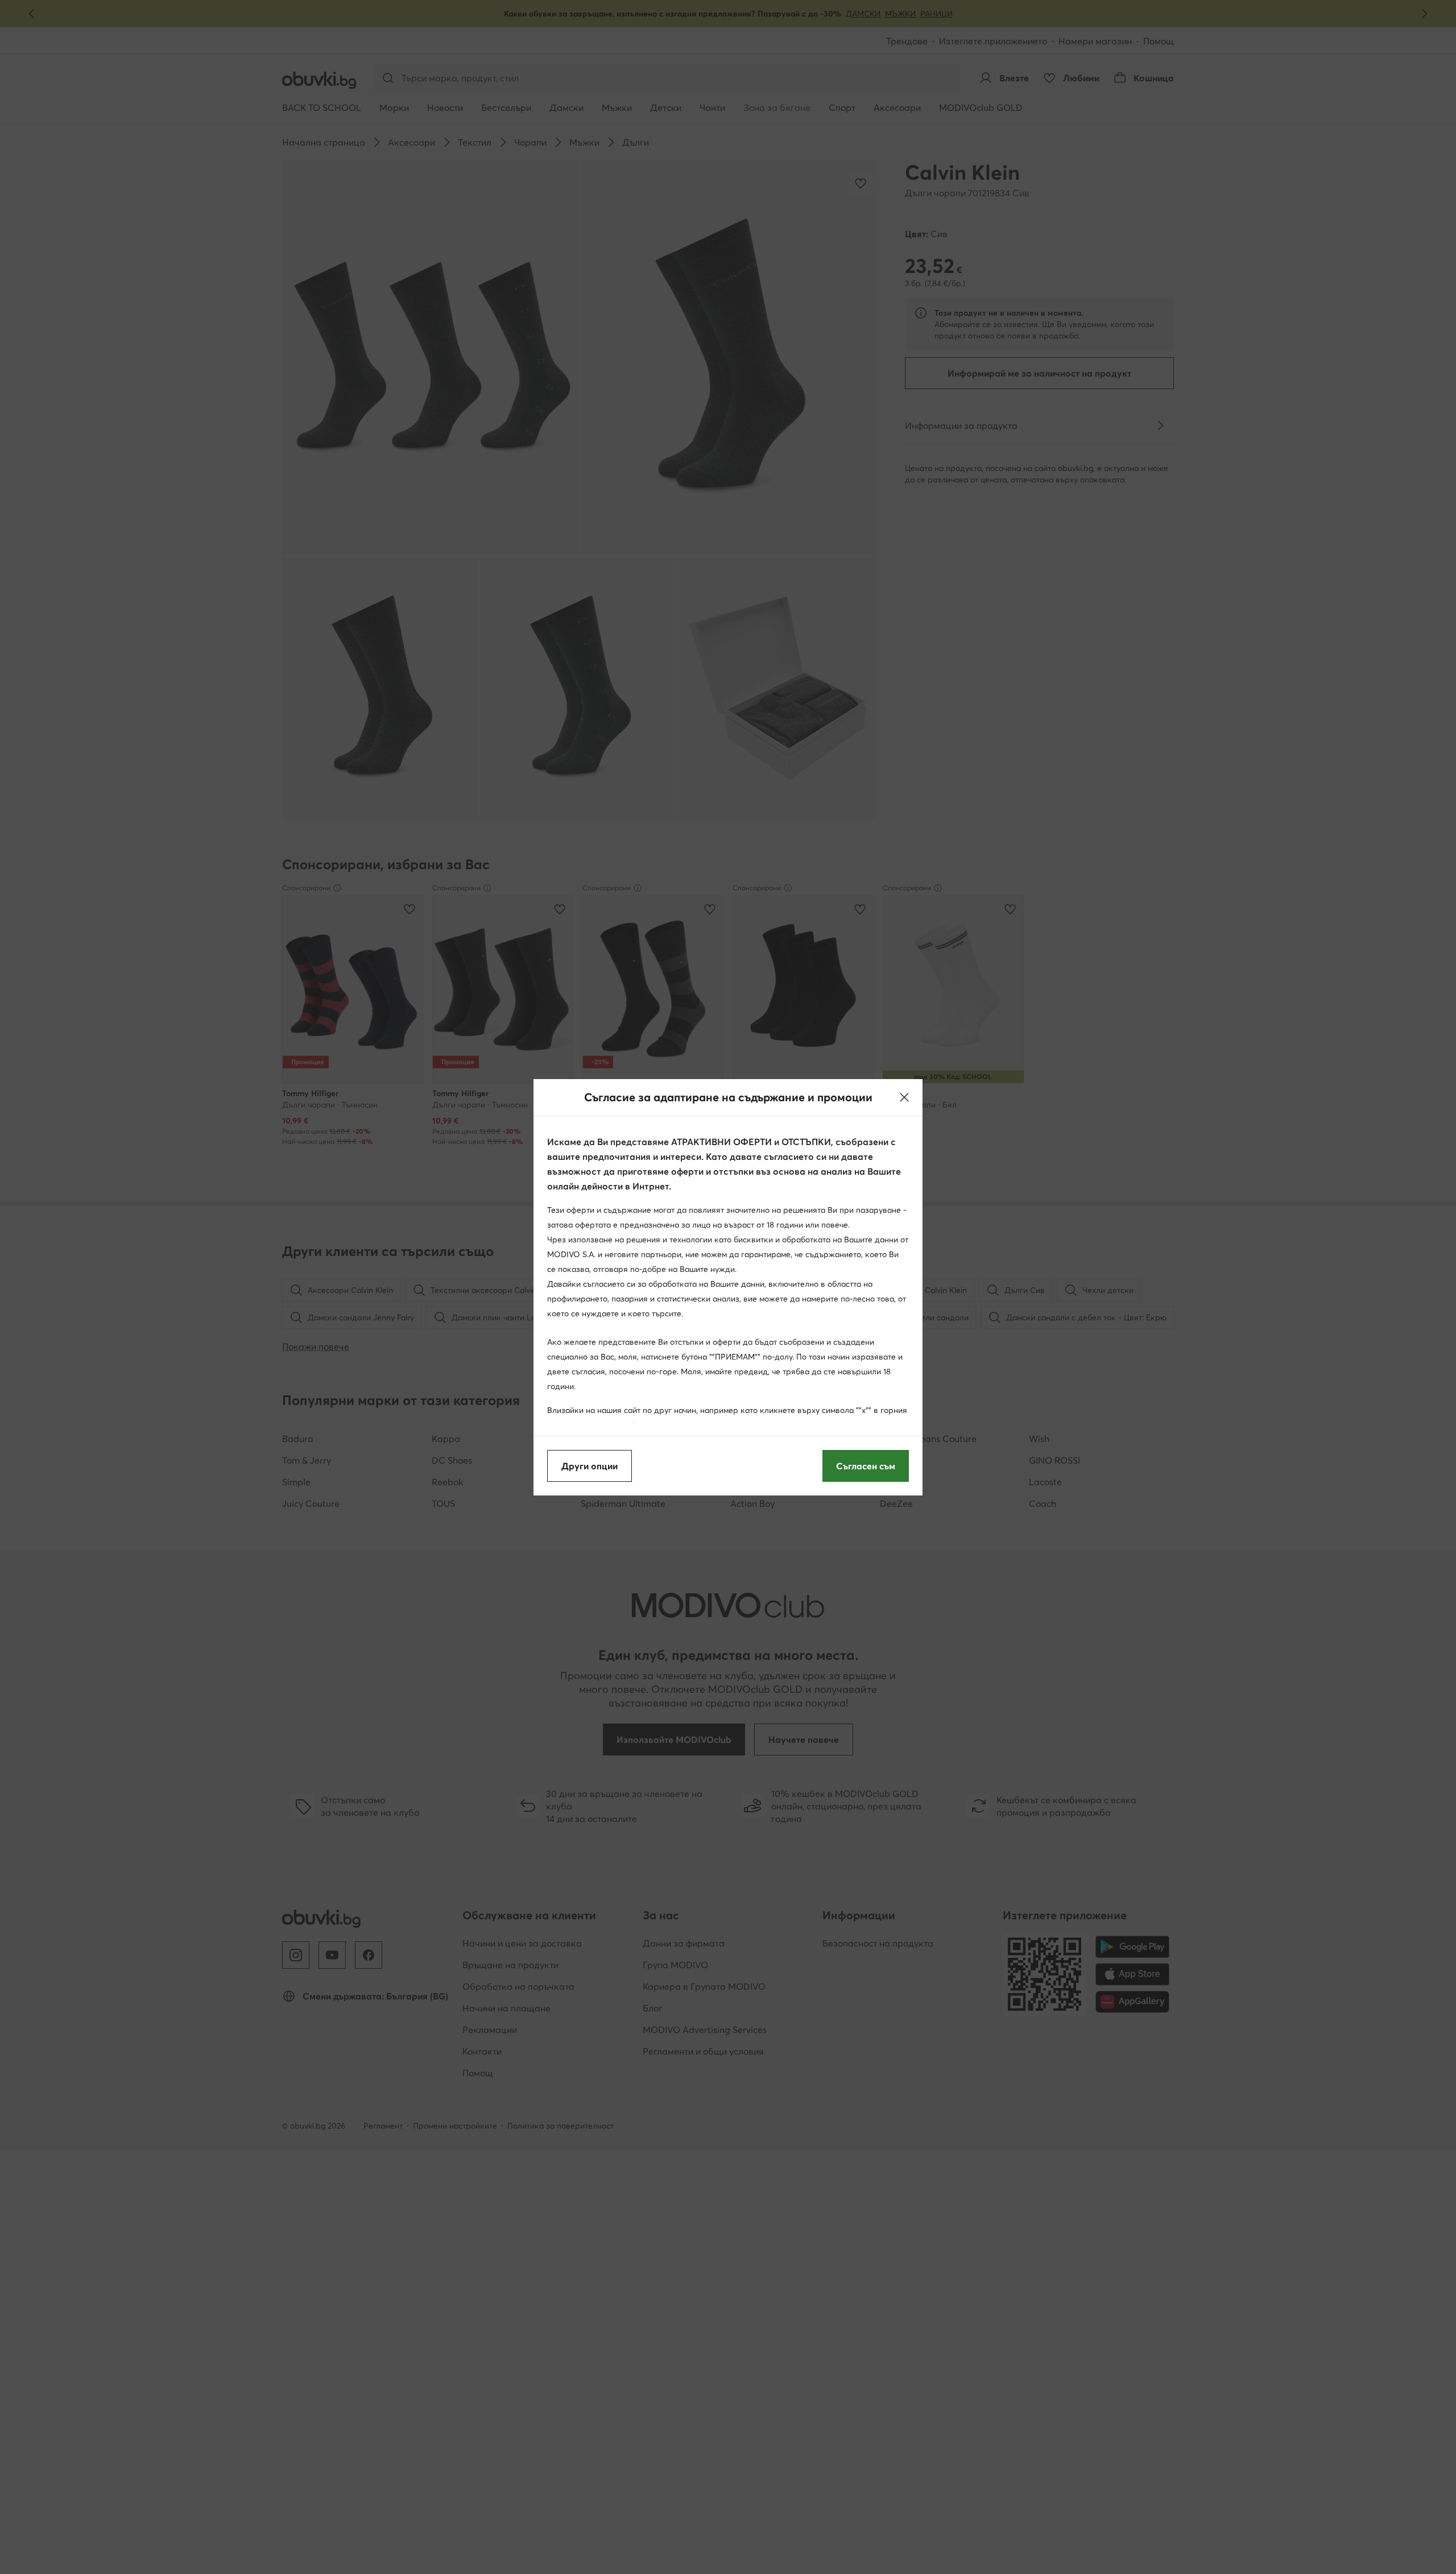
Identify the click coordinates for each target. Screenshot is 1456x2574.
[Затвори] (904, 1097)
